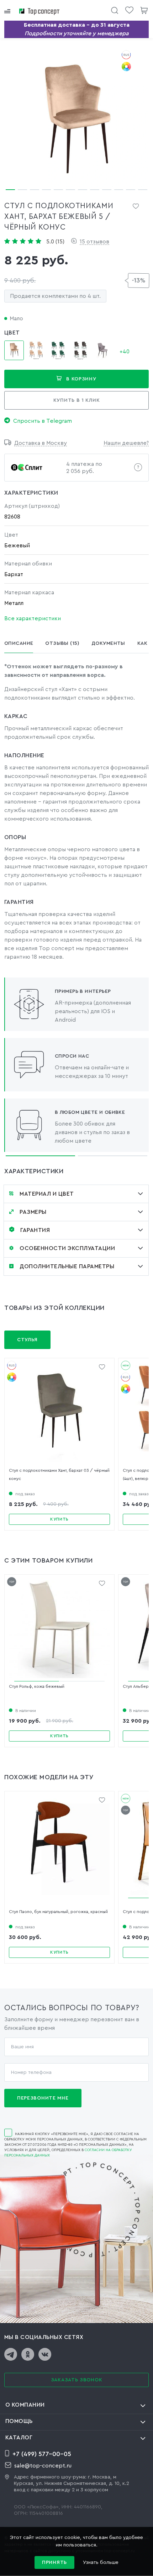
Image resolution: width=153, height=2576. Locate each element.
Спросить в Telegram (43, 421)
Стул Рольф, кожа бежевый (37, 1686)
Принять (54, 2562)
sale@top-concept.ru (43, 2466)
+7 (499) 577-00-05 (42, 2454)
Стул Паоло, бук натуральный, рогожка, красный (58, 1912)
